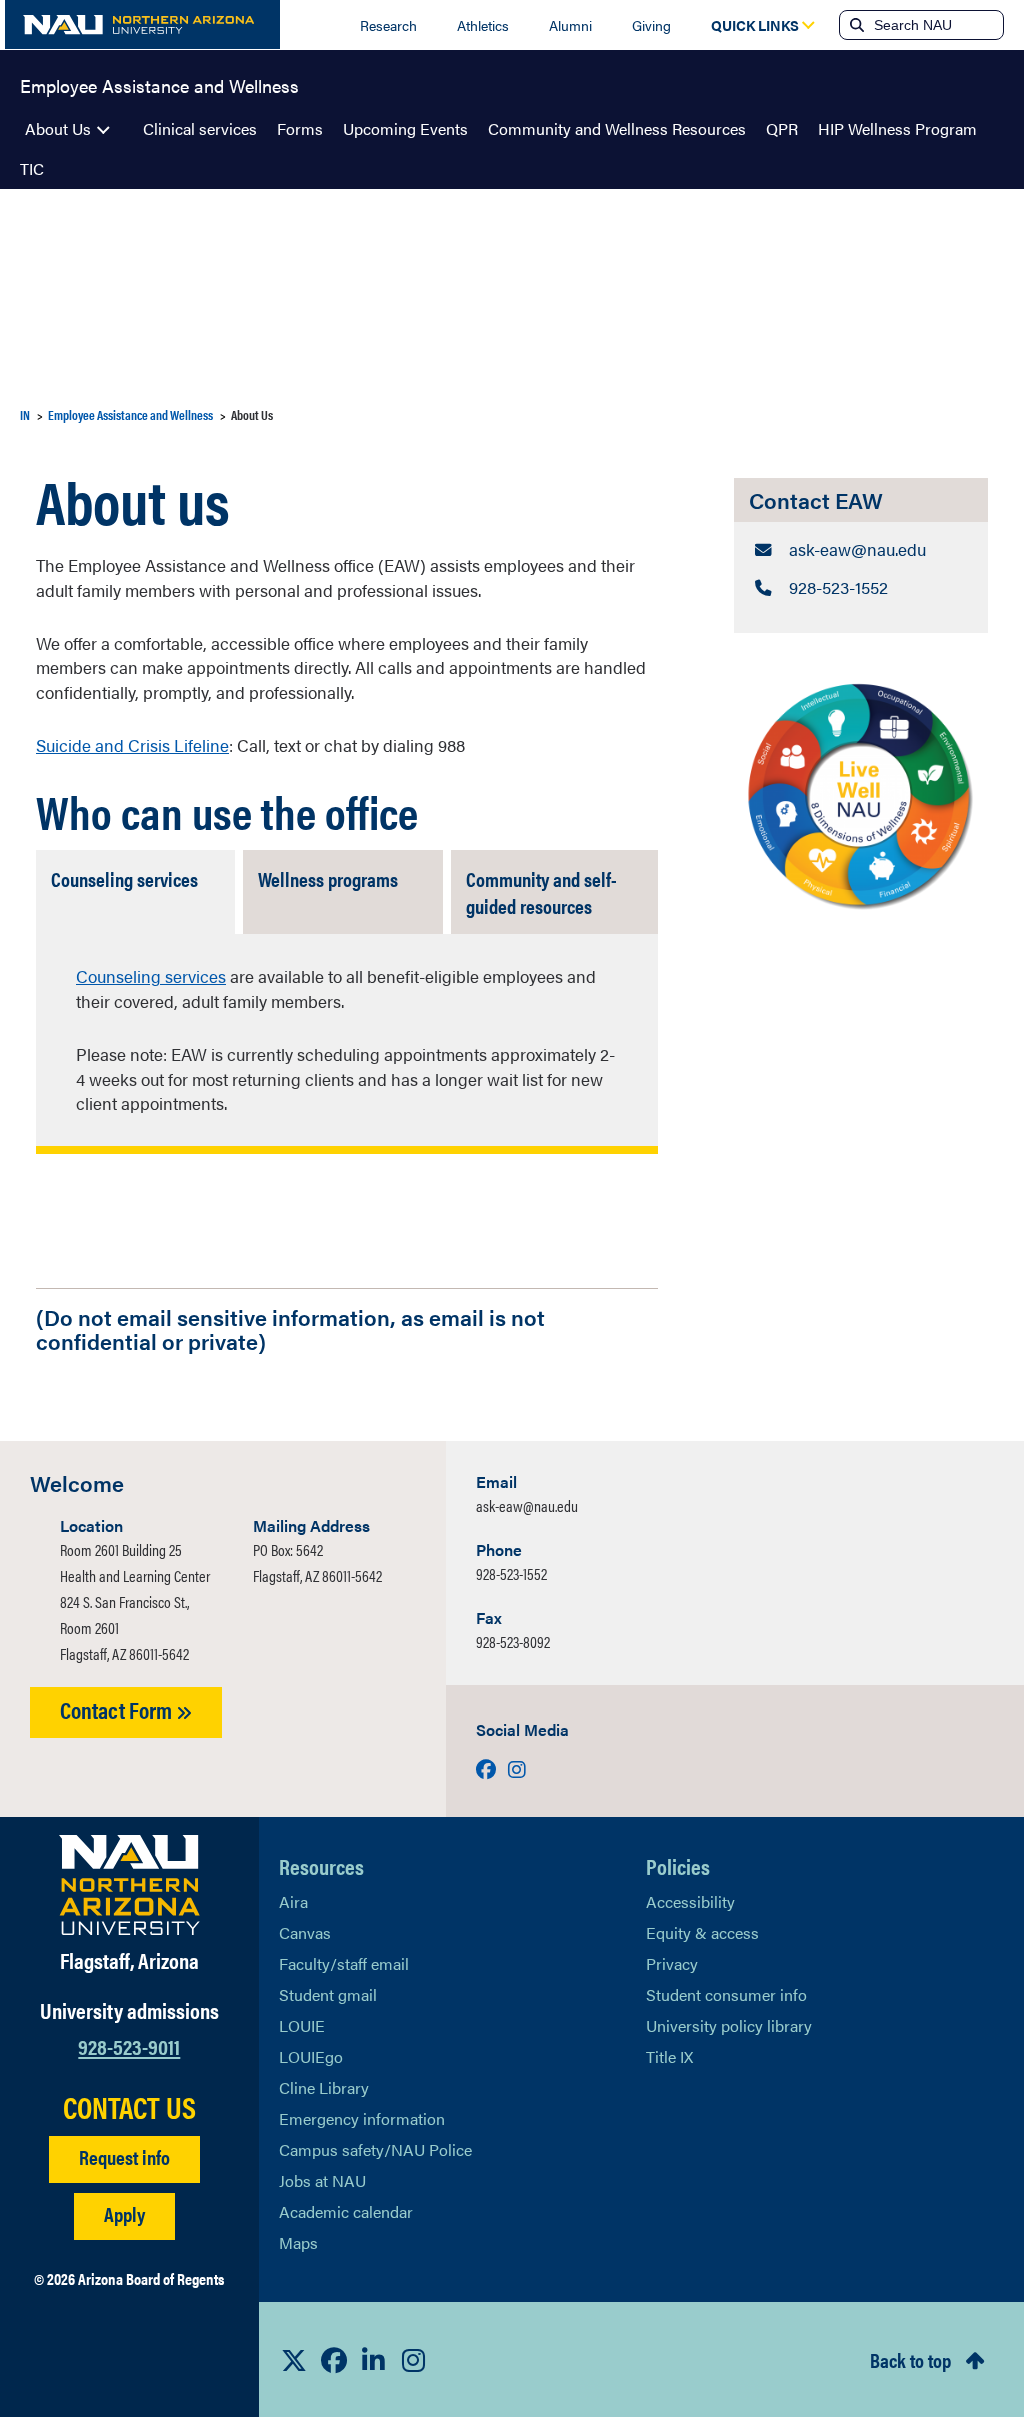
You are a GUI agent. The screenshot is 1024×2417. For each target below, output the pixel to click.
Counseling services (151, 976)
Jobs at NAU (322, 2180)
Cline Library (324, 2087)
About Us (58, 128)
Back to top (910, 2359)
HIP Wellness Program (897, 128)
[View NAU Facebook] (334, 2360)
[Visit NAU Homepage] (129, 1885)
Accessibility (690, 1901)
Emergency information (362, 2118)
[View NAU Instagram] (414, 2360)
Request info (124, 2156)
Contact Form (118, 1709)
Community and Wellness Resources (617, 128)
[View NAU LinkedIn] (374, 2360)
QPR (782, 128)
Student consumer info (726, 1994)
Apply (124, 2213)
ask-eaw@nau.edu (527, 1505)
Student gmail (328, 1994)
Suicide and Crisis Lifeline (132, 745)
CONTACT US (129, 2107)
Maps (298, 2242)
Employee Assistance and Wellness (159, 84)
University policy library (729, 2025)
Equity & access (702, 1932)
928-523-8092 (513, 1641)
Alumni (570, 25)
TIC (32, 168)
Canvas (305, 1932)
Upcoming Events (405, 128)
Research (388, 25)
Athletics (483, 25)
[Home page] (142, 24)
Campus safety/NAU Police (375, 2149)
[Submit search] (855, 25)
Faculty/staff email (344, 1963)
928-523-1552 (511, 1573)
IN (25, 414)
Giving (651, 25)
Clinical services (200, 128)
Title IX (669, 2056)
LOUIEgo (311, 2056)
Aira (293, 1901)
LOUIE (302, 2025)
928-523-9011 (129, 2045)
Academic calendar (346, 2211)
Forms (300, 128)
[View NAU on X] (294, 2360)
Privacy (672, 1963)
